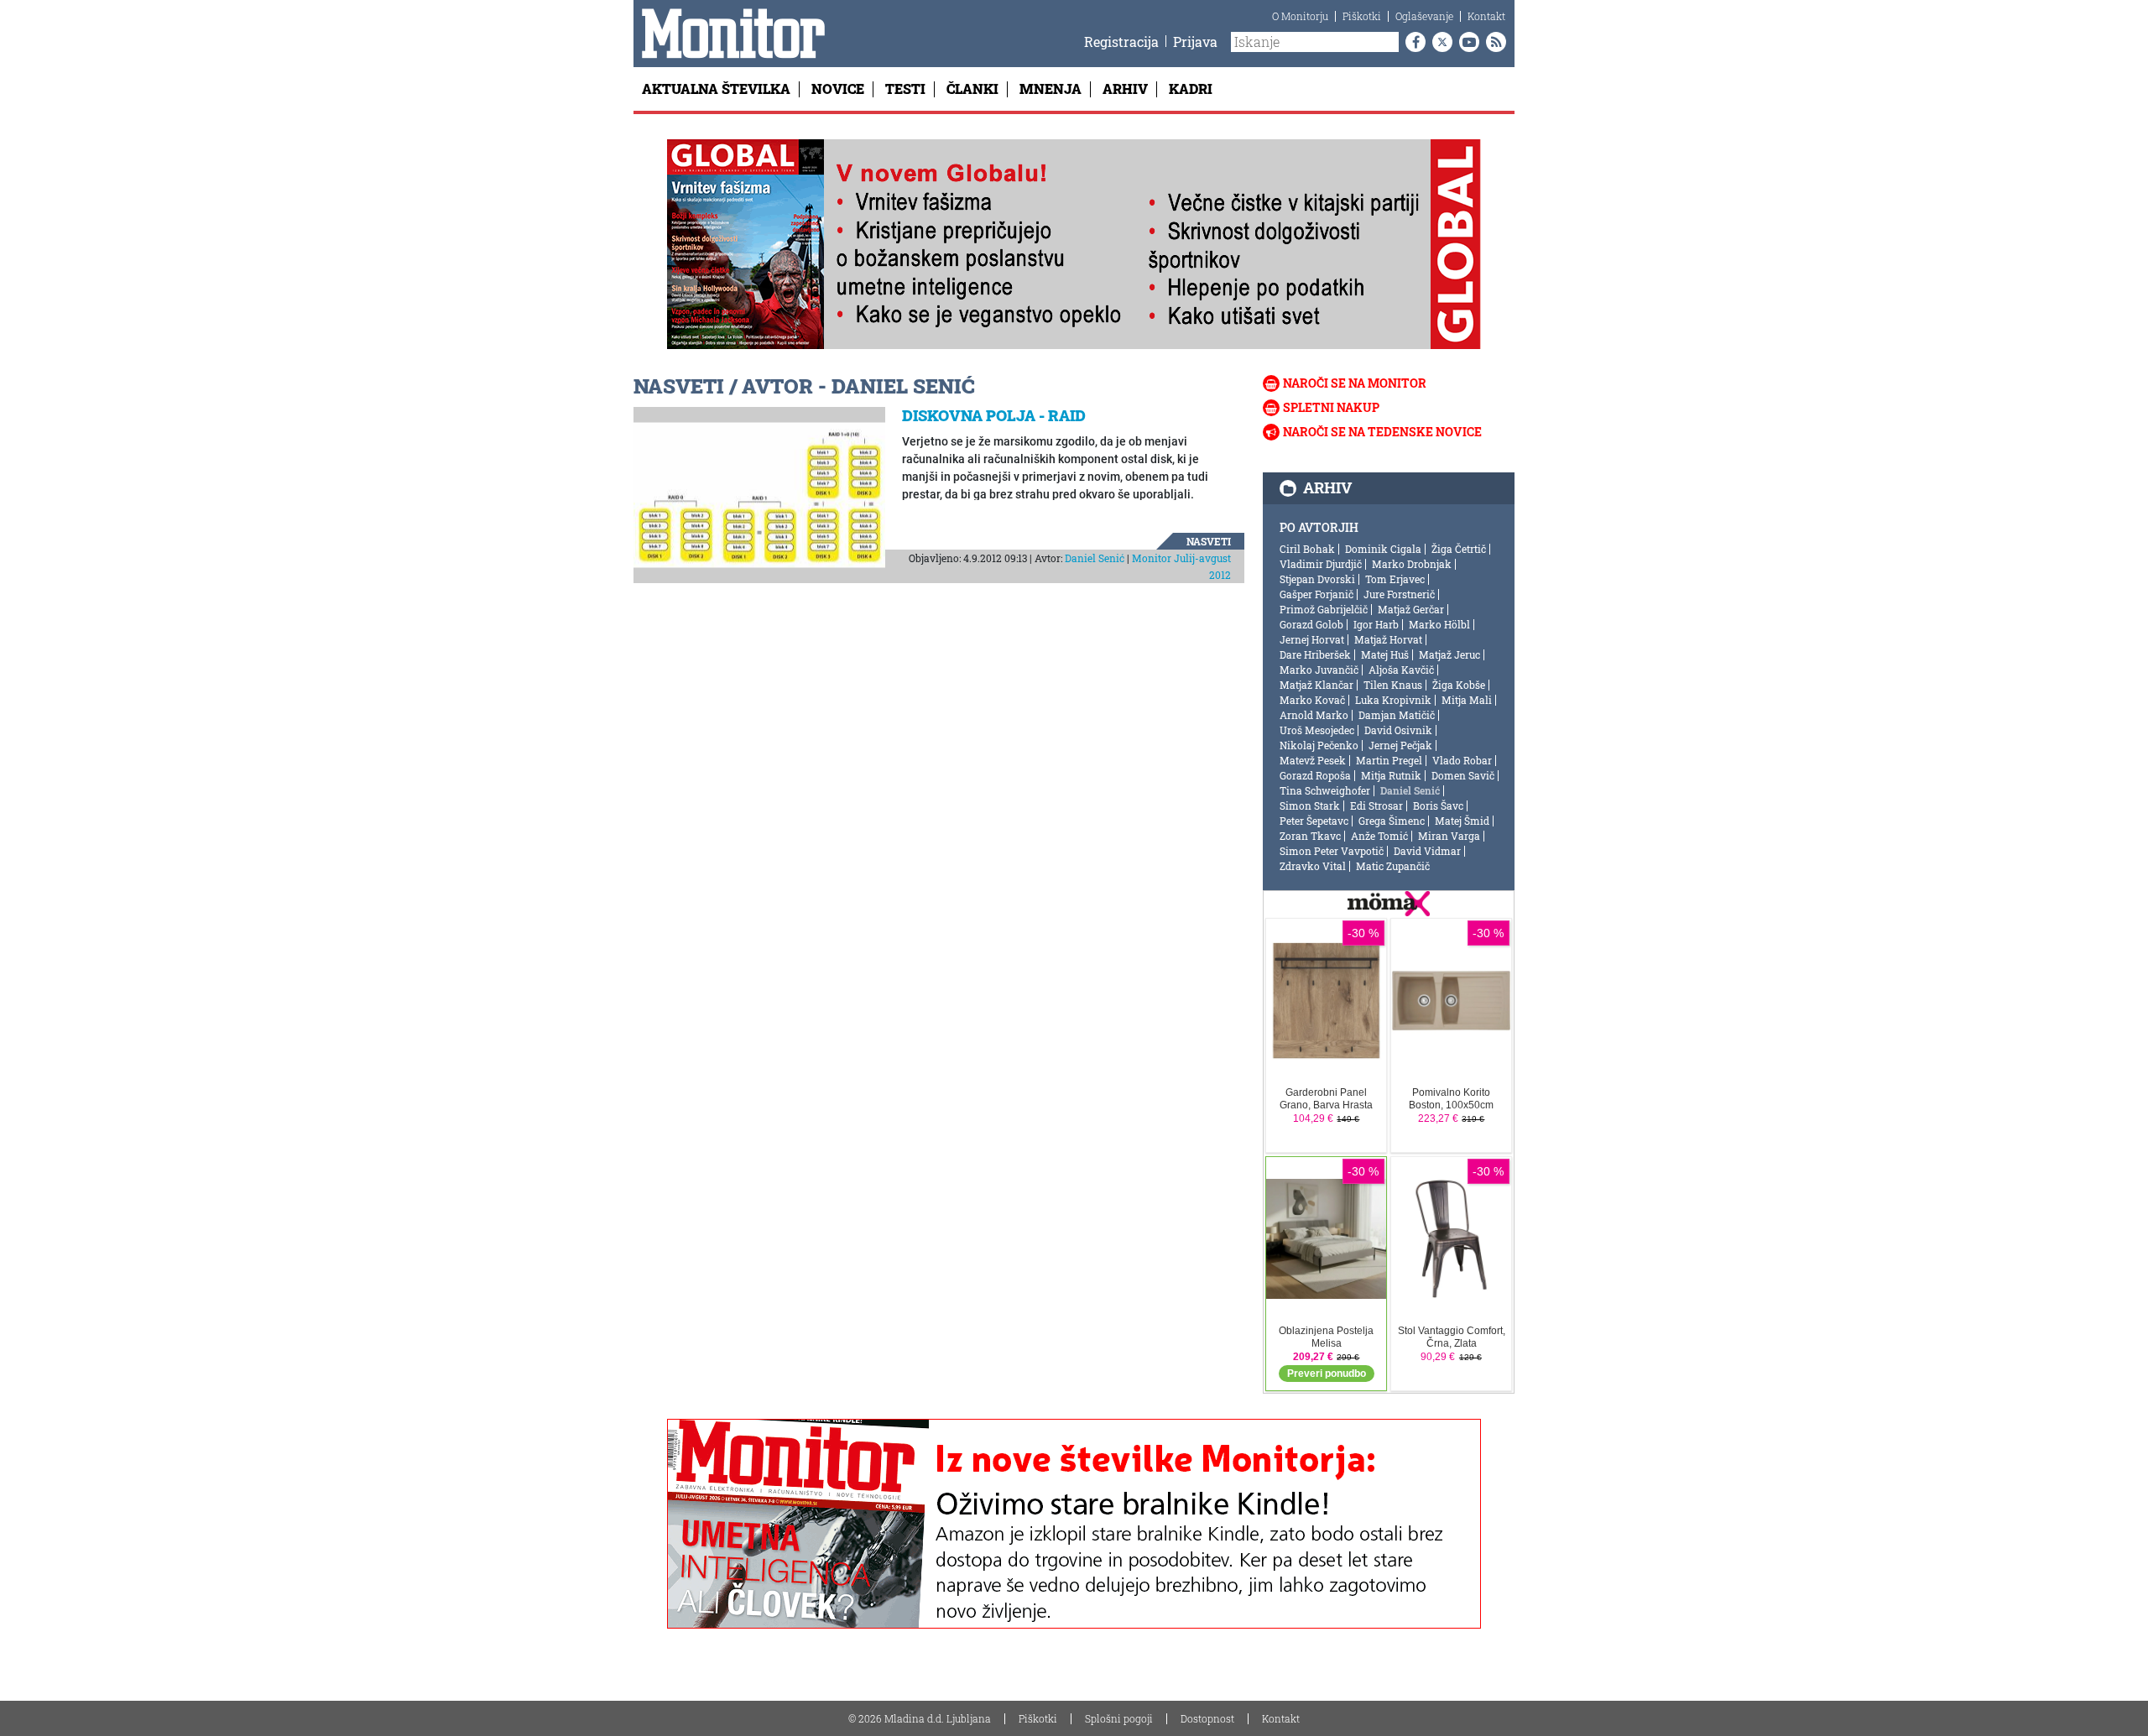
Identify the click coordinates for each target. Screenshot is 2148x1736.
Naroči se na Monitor (1355, 383)
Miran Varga (1449, 836)
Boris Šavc (1438, 805)
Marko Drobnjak (1412, 564)
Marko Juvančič (1319, 670)
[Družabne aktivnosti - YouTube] (1466, 42)
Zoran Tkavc (1310, 836)
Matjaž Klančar (1316, 685)
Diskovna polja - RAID (994, 415)
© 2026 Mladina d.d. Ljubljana (920, 1718)
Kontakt (1486, 16)
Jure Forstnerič (1399, 594)
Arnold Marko (1314, 715)
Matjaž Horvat (1388, 639)
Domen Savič (1463, 775)
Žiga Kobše (1459, 685)
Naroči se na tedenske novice (1382, 432)
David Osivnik (1398, 730)
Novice (838, 89)
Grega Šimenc (1392, 821)
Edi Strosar (1376, 805)
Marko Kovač (1312, 700)
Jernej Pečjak (1400, 745)
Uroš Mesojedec (1317, 730)
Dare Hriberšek (1315, 654)
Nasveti (1209, 541)
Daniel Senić (1095, 558)
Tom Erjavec (1395, 579)
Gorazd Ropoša (1315, 775)
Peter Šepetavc (1314, 821)
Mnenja (1051, 89)
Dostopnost (1207, 1718)
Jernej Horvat (1312, 639)
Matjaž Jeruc (1449, 654)
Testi (905, 89)
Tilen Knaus (1393, 685)
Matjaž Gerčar (1411, 609)
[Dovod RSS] (1493, 42)
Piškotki (1362, 16)
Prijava (1195, 42)
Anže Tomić (1379, 836)
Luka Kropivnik (1393, 700)
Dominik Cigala (1383, 549)
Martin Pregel (1389, 760)
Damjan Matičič (1397, 715)
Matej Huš (1385, 654)
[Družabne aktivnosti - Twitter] (1439, 42)
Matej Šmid (1462, 821)
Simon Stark (1310, 805)
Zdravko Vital (1313, 866)
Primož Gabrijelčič (1324, 609)
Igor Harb (1376, 624)
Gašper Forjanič (1316, 594)
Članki (972, 89)
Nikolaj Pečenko (1319, 745)
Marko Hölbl (1439, 624)
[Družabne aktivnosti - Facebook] (1412, 42)
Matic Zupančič (1393, 866)
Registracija (1121, 42)
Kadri (1191, 89)
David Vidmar (1427, 851)
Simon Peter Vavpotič (1332, 851)
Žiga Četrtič (1459, 549)
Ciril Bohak (1307, 549)
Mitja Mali (1467, 700)
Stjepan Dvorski (1317, 579)
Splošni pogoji (1119, 1718)
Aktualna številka (716, 89)
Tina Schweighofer (1325, 790)
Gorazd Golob (1311, 624)
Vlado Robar (1462, 760)
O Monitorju (1300, 16)
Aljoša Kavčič (1401, 670)
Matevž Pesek (1313, 760)
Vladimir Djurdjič (1321, 564)
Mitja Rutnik (1391, 775)
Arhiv (1125, 89)
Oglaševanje (1424, 16)
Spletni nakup (1331, 407)
